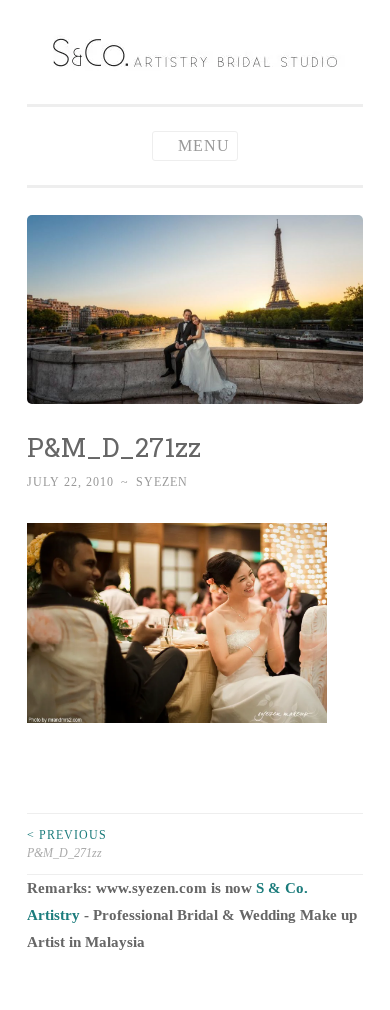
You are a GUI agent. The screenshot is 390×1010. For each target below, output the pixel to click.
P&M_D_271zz (67, 844)
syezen (162, 482)
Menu (204, 145)
